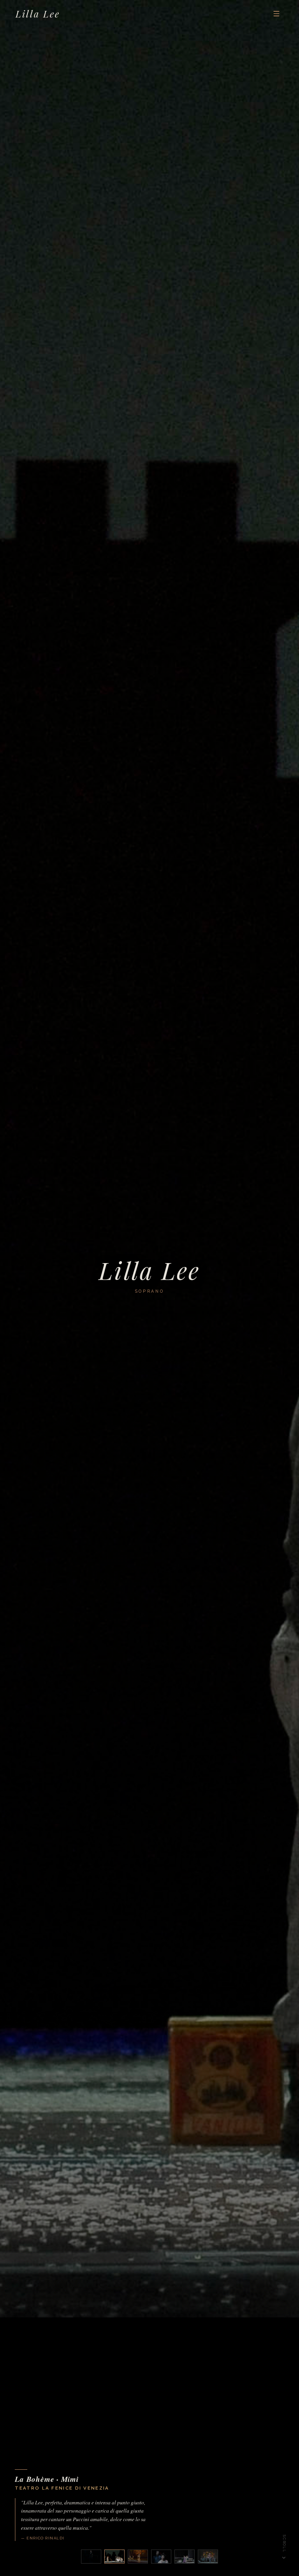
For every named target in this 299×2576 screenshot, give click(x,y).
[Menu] (276, 14)
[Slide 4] (161, 2557)
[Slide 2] (114, 2557)
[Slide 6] (208, 2557)
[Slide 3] (138, 2557)
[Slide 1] (91, 2557)
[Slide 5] (185, 2557)
